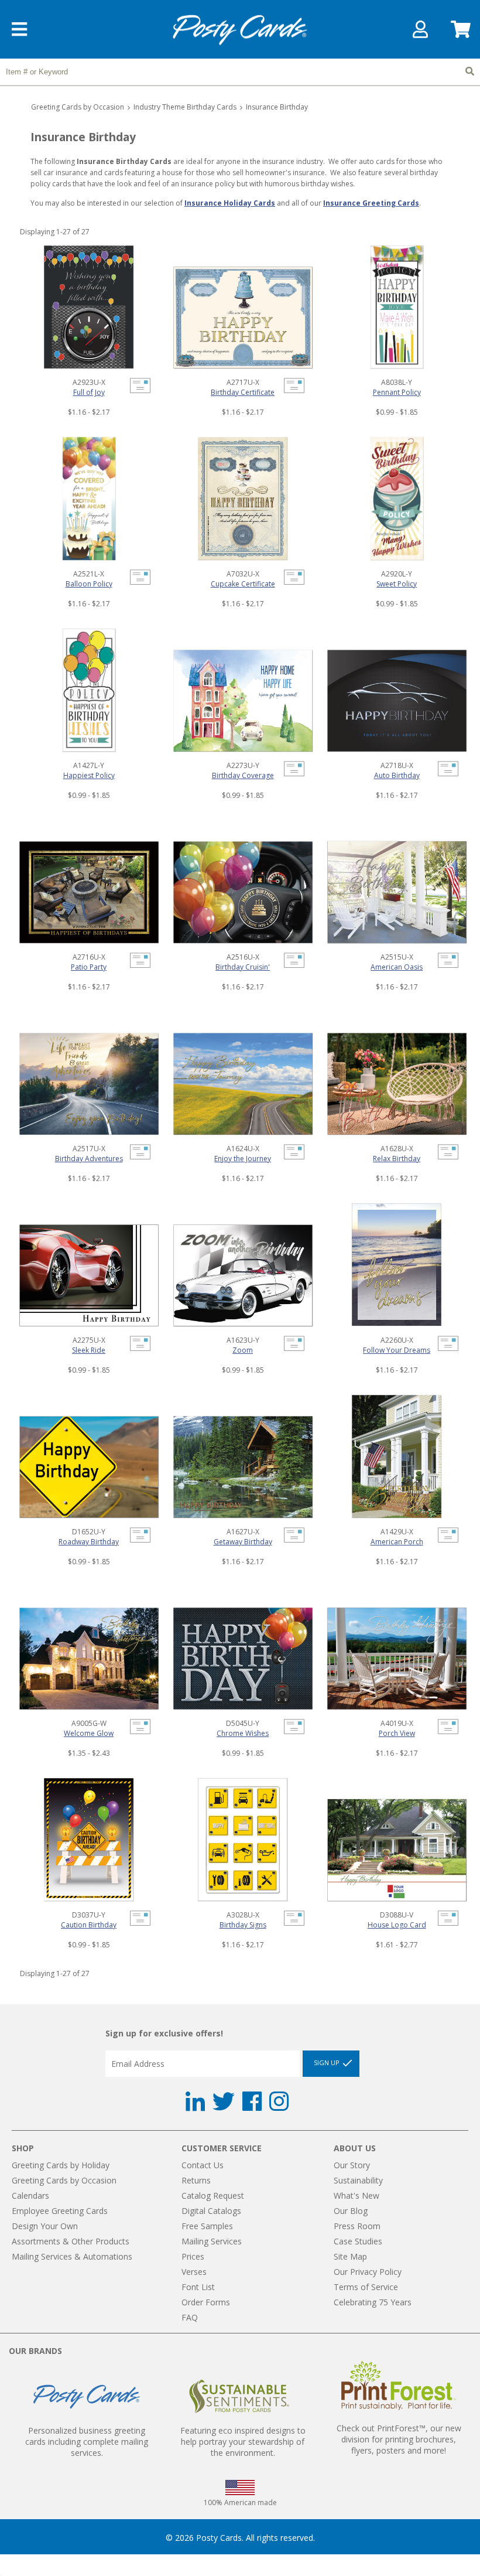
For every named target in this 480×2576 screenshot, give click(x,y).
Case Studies (358, 2241)
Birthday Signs (243, 1925)
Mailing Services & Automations (72, 2256)
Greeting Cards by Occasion (78, 107)
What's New (356, 2195)
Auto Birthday (397, 775)
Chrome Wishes (243, 1733)
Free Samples (207, 2226)
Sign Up (328, 2062)
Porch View (397, 1733)
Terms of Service (366, 2287)
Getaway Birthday (243, 1542)
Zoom (243, 1350)
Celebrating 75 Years (373, 2302)
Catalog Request (213, 2195)
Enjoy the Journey (243, 1159)
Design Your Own (45, 2226)
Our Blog (351, 2211)
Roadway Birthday (89, 1542)
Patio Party (89, 967)
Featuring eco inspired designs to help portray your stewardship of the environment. (243, 2442)
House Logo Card (397, 1925)
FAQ (190, 2317)
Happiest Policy (89, 775)
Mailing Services (212, 2241)
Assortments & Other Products (71, 2241)
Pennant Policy (397, 392)
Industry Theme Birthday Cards (185, 107)
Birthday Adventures (89, 1159)
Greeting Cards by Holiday (61, 2165)
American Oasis (397, 967)
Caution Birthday (89, 1925)
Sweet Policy (397, 584)
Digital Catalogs (211, 2211)
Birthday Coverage (243, 775)
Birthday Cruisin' (243, 967)
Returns (196, 2180)
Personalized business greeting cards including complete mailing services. (87, 2442)
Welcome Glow (89, 1733)
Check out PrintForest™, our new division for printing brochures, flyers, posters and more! (399, 2439)
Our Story (352, 2165)
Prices (193, 2256)
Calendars (30, 2195)
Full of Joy (89, 392)
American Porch (397, 1542)
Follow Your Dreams (397, 1350)
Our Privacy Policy (368, 2272)
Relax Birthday (397, 1159)
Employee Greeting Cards (60, 2211)
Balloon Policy (89, 584)
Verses (194, 2272)
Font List (198, 2287)
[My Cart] (460, 33)
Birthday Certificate (243, 392)
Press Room (357, 2226)
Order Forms (206, 2302)
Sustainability (358, 2180)
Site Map (350, 2256)
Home (240, 30)
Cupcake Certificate (243, 584)
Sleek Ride (89, 1350)
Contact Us (203, 2165)
